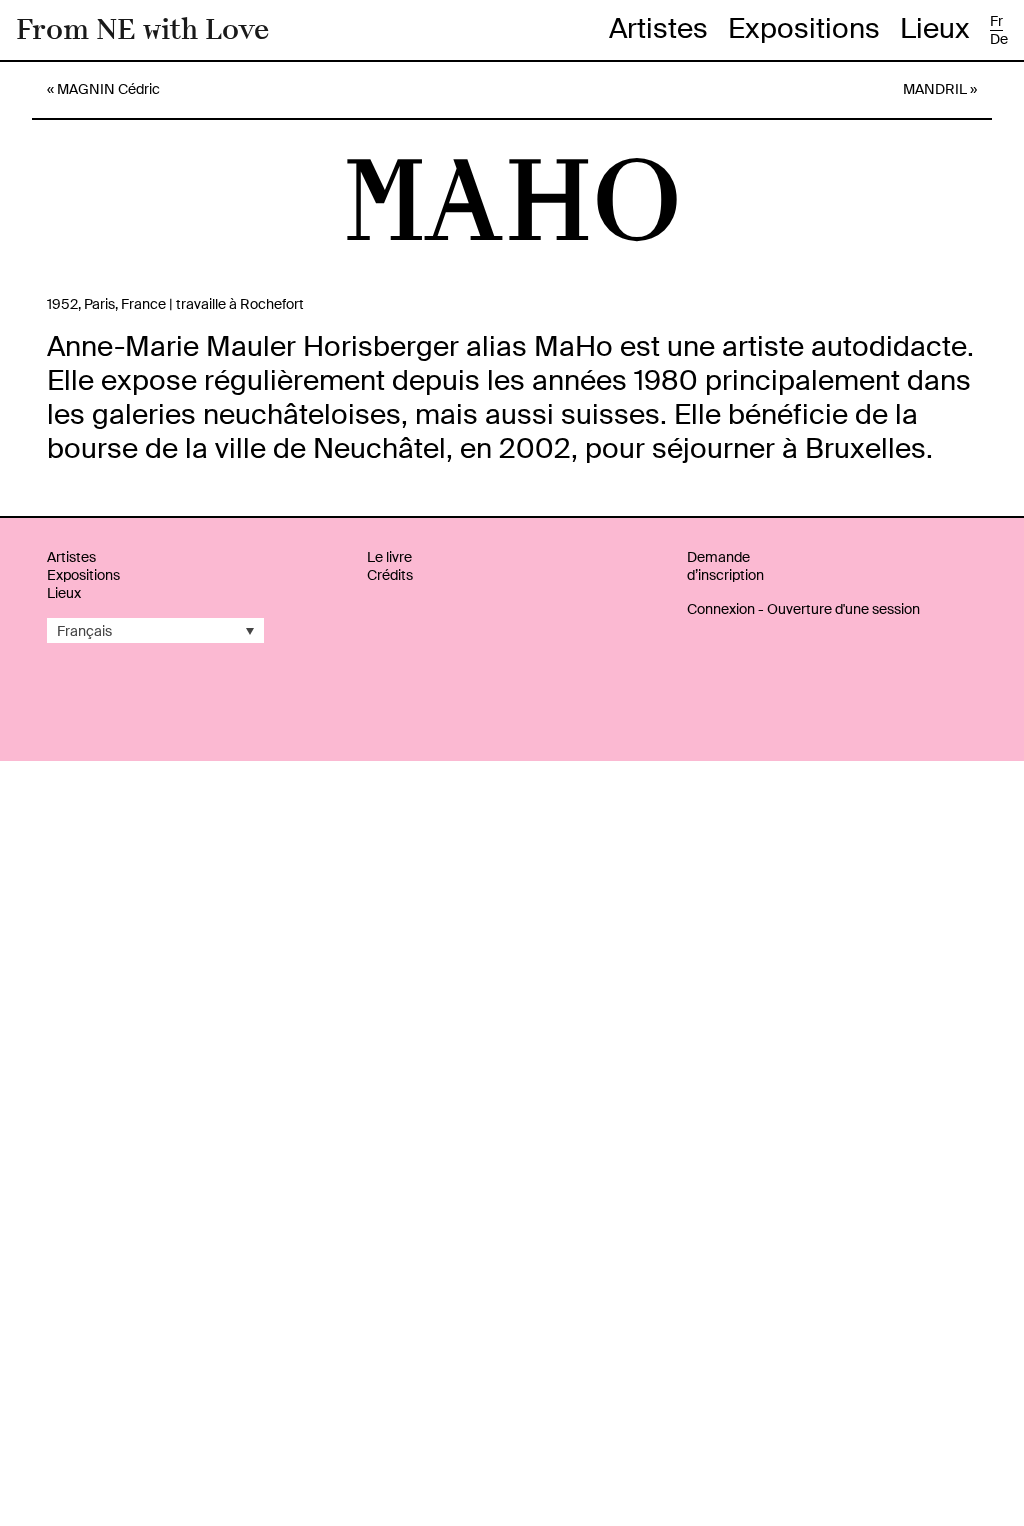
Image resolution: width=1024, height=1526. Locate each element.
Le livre (389, 557)
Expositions (804, 28)
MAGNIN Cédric (108, 89)
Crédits (390, 575)
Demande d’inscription (725, 566)
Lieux (935, 28)
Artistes (658, 28)
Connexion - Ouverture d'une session (803, 609)
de (999, 39)
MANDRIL (935, 89)
